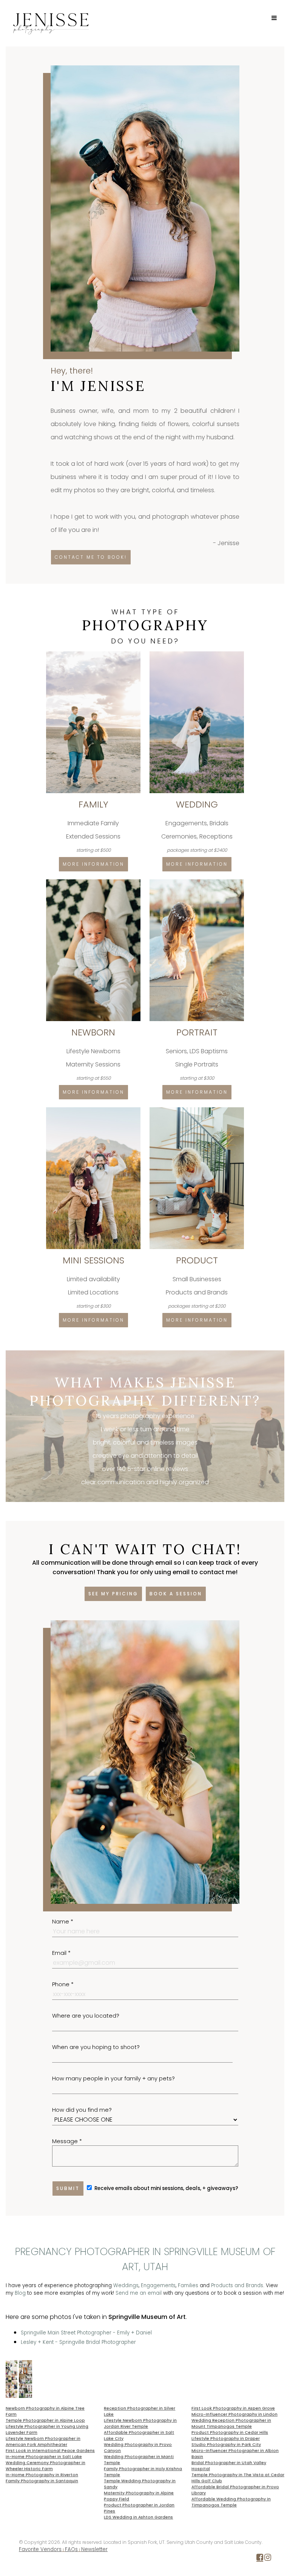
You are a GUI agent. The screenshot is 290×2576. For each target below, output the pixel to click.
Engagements (158, 2285)
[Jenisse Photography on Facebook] (260, 2559)
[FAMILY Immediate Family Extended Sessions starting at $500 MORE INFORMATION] (94, 654)
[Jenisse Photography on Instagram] (268, 2559)
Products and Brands (237, 2285)
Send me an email (139, 2293)
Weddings (126, 2285)
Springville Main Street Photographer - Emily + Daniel (86, 2333)
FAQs (71, 2549)
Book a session (176, 1594)
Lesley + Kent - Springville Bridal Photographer (78, 2342)
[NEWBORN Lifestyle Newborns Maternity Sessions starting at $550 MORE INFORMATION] (94, 882)
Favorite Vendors (40, 2549)
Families (188, 2285)
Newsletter (94, 2549)
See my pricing (113, 1594)
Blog (20, 2293)
